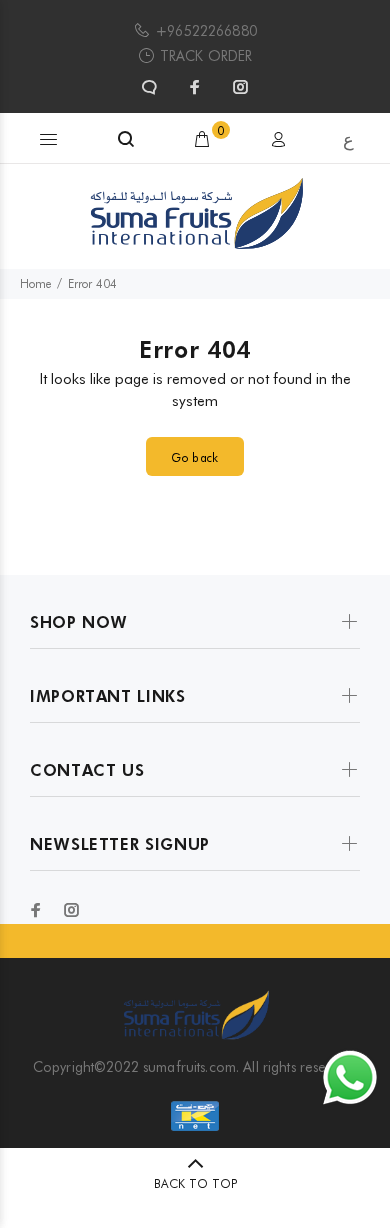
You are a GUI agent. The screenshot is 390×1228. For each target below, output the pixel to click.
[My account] (278, 140)
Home (35, 283)
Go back (195, 457)
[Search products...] (126, 140)
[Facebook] (195, 87)
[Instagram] (239, 87)
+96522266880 (206, 31)
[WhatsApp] (151, 87)
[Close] (367, 141)
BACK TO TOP (195, 1183)
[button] (49, 138)
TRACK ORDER (206, 56)
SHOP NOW (79, 622)
